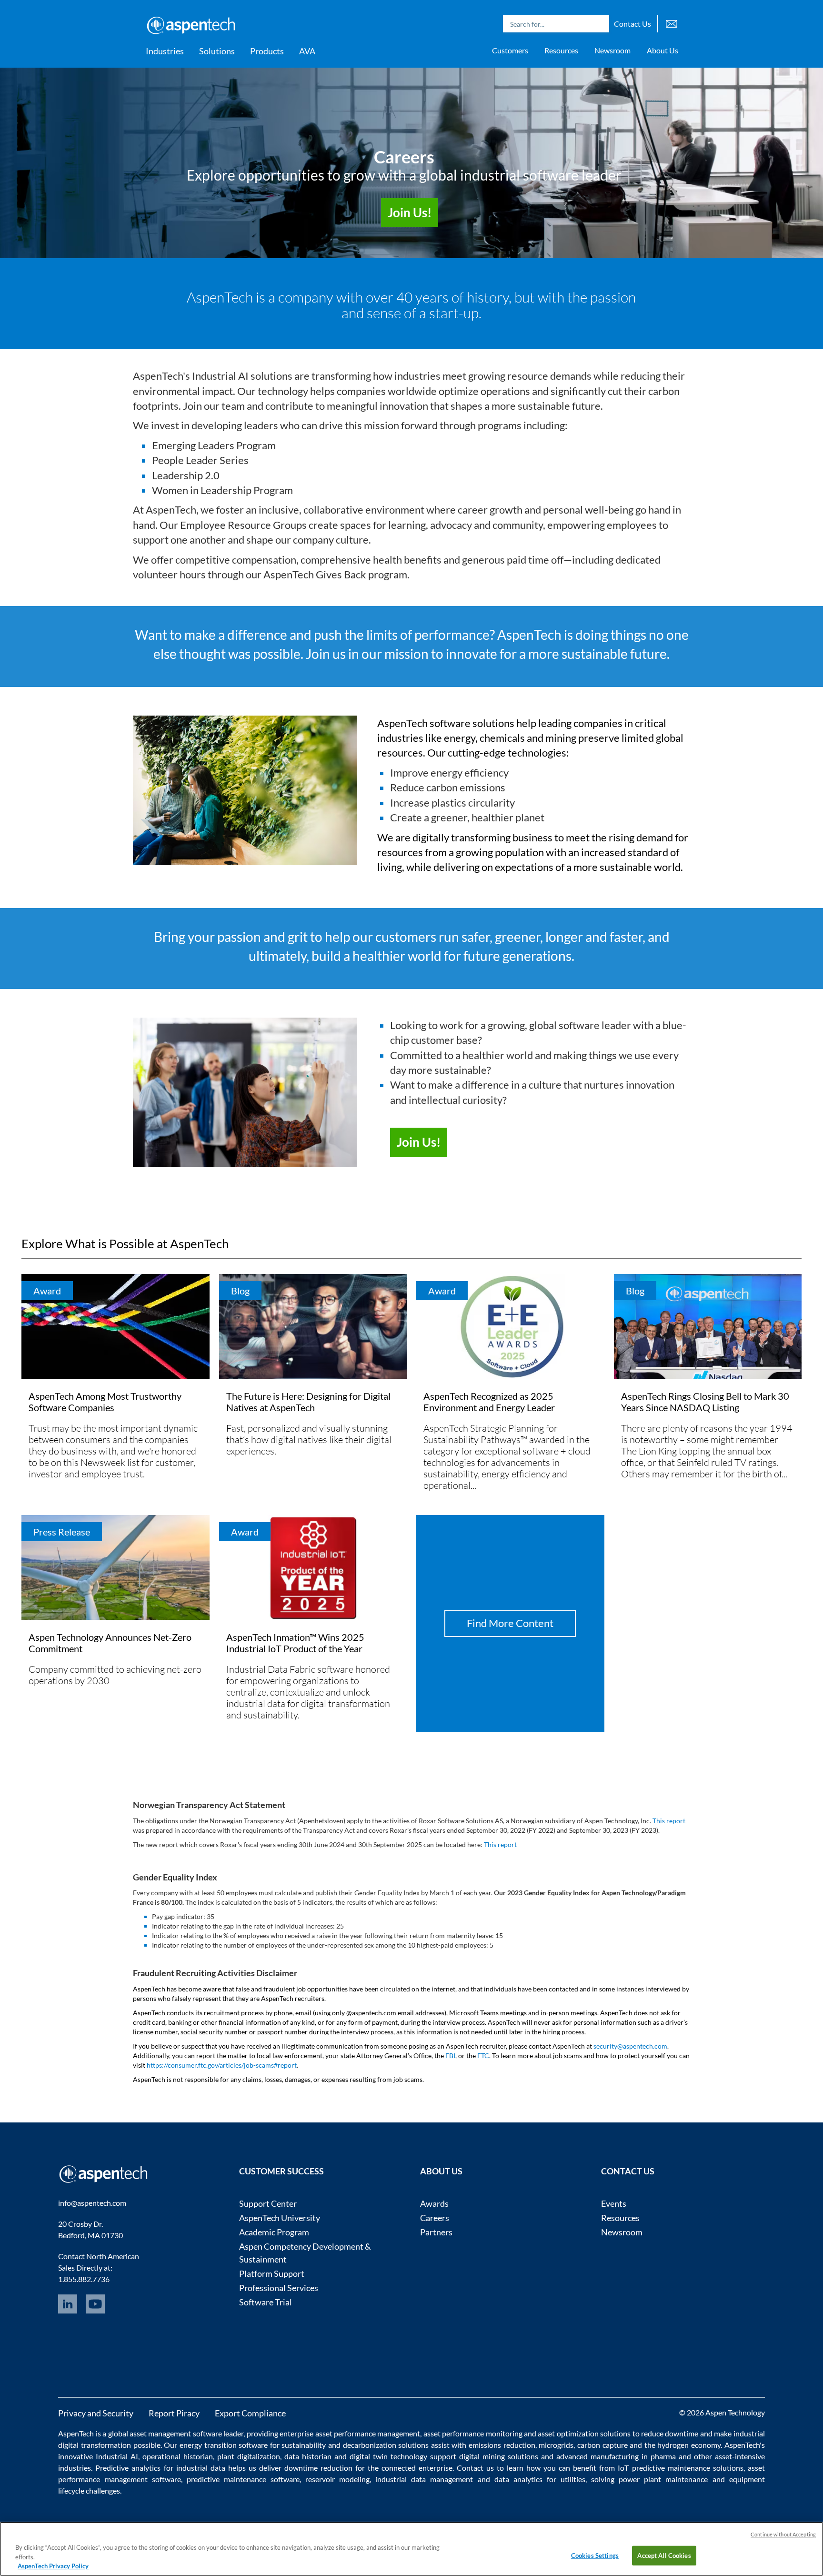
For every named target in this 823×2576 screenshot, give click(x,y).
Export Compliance (250, 2413)
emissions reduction (502, 2445)
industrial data (201, 2468)
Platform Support (272, 2273)
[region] (411, 2549)
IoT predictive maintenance (664, 2468)
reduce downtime (670, 2433)
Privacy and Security (96, 2413)
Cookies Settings (595, 2555)
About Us (662, 50)
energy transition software (224, 2445)
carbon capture (602, 2445)
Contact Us (632, 24)
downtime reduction (318, 2468)
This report (669, 1821)
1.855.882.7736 (84, 2279)
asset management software (176, 2433)
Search (600, 24)
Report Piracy (174, 2413)
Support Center (268, 2203)
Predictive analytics (128, 2468)
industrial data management (424, 2479)
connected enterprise (417, 2468)
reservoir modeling (337, 2479)
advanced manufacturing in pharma (616, 2456)
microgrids (556, 2445)
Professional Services (279, 2288)
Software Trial (266, 2302)
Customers (510, 50)
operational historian (178, 2456)
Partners (436, 2232)
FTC (483, 2056)
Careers (435, 2218)
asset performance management (368, 2433)
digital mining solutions (499, 2456)
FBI (450, 2056)
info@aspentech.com (92, 2203)
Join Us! (419, 1142)
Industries (165, 51)
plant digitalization (249, 2456)
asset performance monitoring (473, 2433)
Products (267, 51)
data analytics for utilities (540, 2479)
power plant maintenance (663, 2479)
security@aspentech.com (630, 2046)
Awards (434, 2203)
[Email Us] (672, 23)
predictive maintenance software (241, 2479)
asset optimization (568, 2433)
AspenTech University (280, 2218)
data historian (308, 2456)
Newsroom (612, 50)
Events (614, 2203)
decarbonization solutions (386, 2445)
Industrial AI (117, 2456)
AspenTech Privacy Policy (53, 2566)
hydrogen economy (689, 2445)
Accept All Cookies (664, 2555)
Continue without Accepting (783, 2534)
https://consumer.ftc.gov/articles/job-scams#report (222, 2065)
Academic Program (274, 2232)
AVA (307, 51)
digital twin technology (388, 2456)
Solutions (217, 51)
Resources (561, 50)
